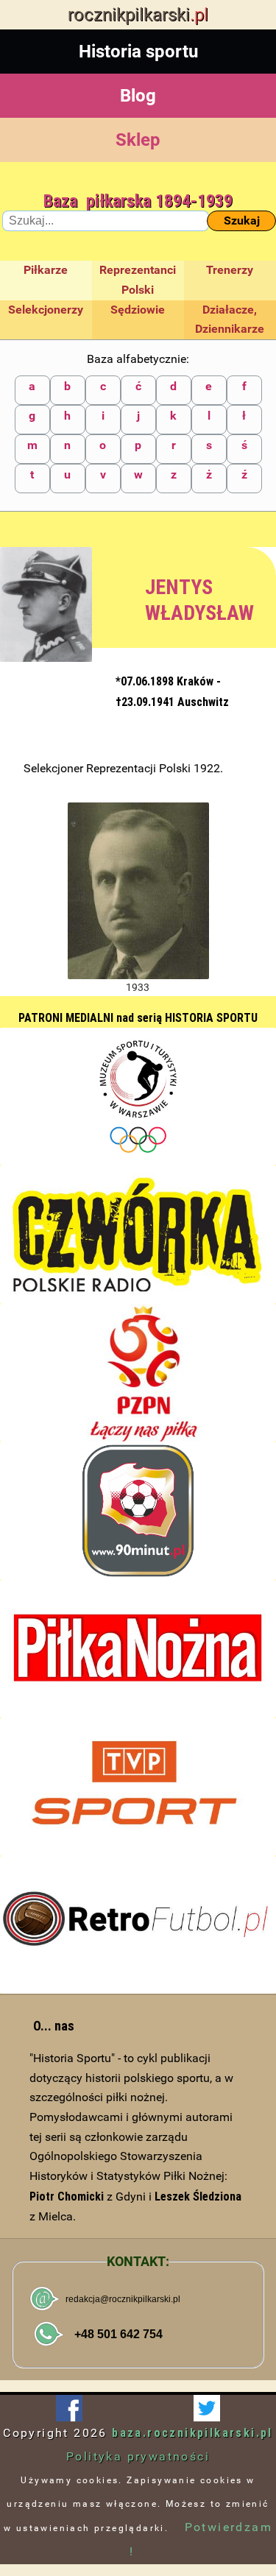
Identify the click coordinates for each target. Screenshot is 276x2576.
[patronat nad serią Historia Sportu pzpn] (138, 1373)
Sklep (138, 140)
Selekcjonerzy (46, 310)
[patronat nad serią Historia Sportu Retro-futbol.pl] (138, 1925)
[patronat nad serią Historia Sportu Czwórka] (138, 1235)
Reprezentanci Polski (138, 280)
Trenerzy (230, 270)
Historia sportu (138, 52)
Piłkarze (46, 270)
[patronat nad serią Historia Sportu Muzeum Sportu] (138, 1097)
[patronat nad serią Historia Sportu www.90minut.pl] (138, 1511)
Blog (138, 96)
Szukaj (242, 220)
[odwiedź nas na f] (69, 2408)
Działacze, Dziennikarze (230, 320)
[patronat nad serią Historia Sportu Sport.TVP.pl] (138, 1787)
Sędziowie (138, 310)
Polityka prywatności (138, 2456)
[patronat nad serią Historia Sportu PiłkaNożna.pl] (138, 1649)
